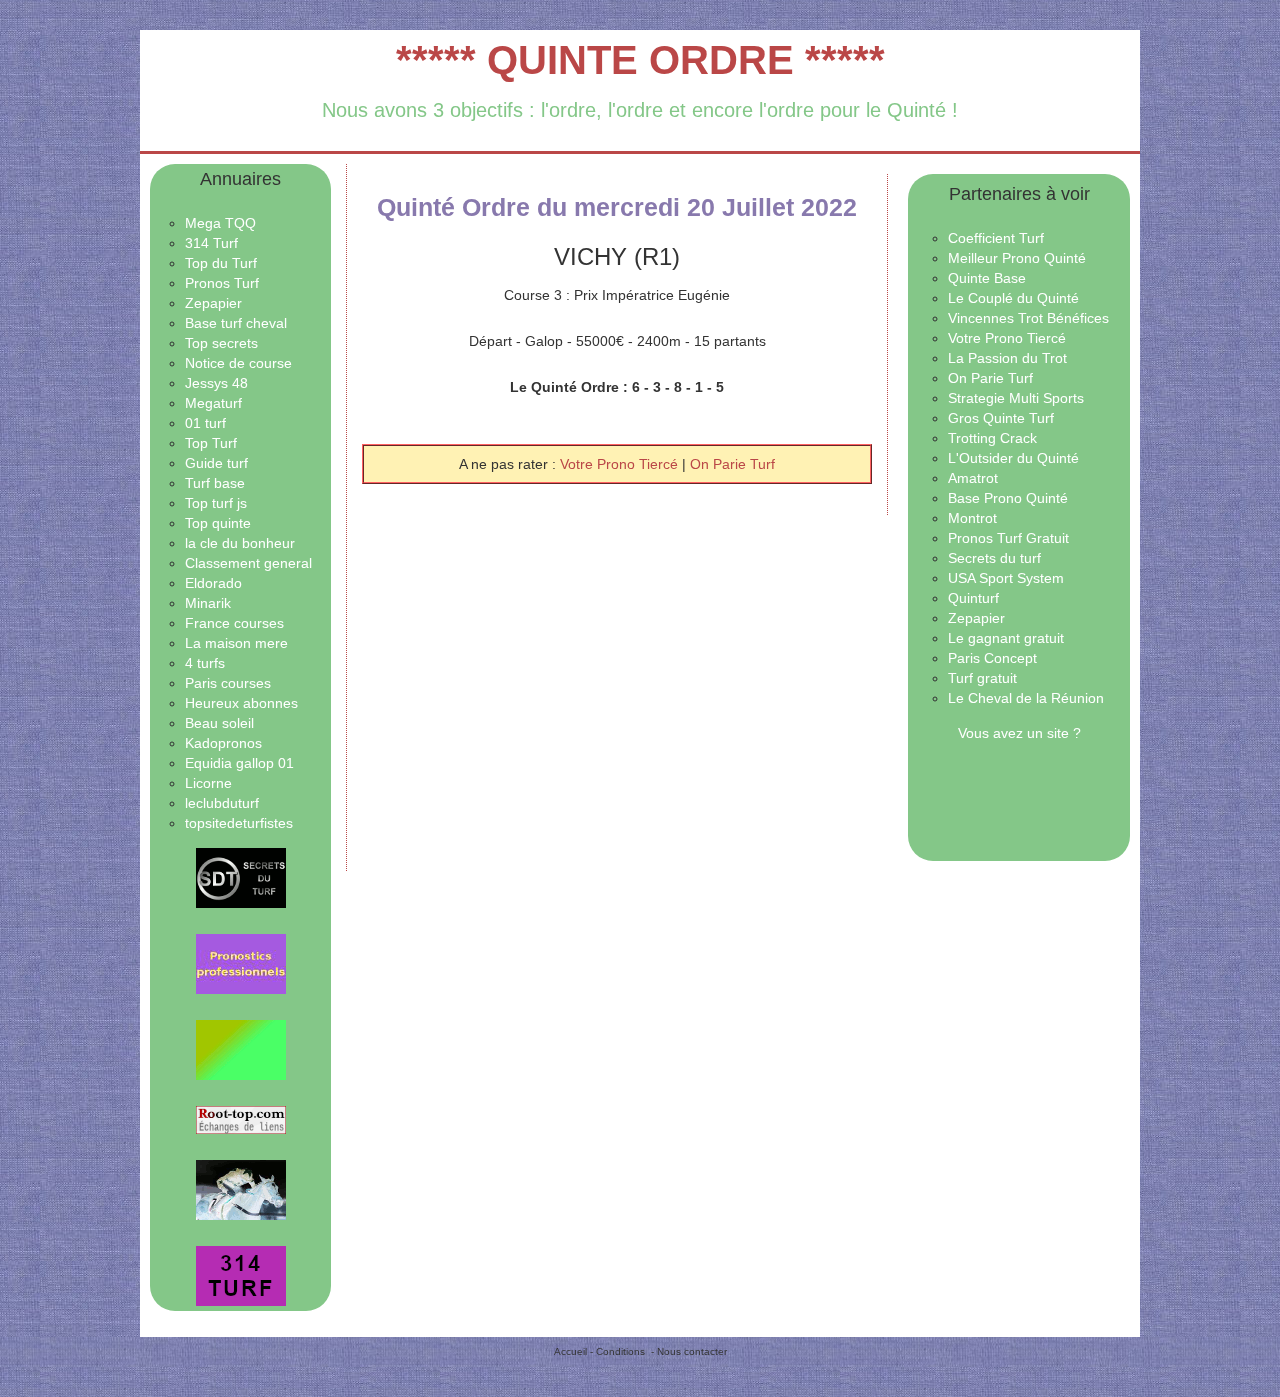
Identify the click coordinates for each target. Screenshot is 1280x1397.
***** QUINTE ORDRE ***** (640, 60)
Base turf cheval (236, 323)
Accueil (570, 1351)
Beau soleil (219, 723)
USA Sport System (1006, 578)
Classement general (248, 563)
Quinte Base (987, 278)
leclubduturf (222, 803)
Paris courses (228, 683)
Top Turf (211, 443)
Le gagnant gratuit (1006, 638)
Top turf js (216, 503)
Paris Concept (992, 658)
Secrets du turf (994, 558)
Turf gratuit (982, 678)
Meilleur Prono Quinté (1017, 258)
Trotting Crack (992, 438)
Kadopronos (223, 743)
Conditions (620, 1351)
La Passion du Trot (1007, 358)
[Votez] (240, 878)
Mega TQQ (220, 223)
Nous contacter (692, 1351)
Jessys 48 (216, 383)
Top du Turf (221, 263)
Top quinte (218, 523)
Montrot (972, 518)
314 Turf (211, 243)
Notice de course (238, 363)
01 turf (205, 423)
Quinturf (973, 598)
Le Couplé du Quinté (1013, 298)
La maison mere (236, 643)
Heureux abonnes (241, 703)
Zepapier (213, 303)
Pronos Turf (222, 283)
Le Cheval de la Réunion (1026, 698)
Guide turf (216, 463)
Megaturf (213, 403)
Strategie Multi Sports (1016, 398)
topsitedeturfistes (239, 823)
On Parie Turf (732, 464)
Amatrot (973, 478)
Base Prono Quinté (1008, 498)
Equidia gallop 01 (239, 763)
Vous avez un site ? (1019, 733)
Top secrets (221, 343)
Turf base (215, 483)
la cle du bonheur (240, 543)
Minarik (208, 603)
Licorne (208, 783)
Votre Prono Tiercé (621, 464)
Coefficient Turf (996, 238)
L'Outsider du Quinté (1013, 458)
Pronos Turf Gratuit (1008, 538)
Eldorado (213, 583)
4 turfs (205, 663)
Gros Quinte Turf (1001, 418)
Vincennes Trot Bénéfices (1028, 318)
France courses (234, 623)
